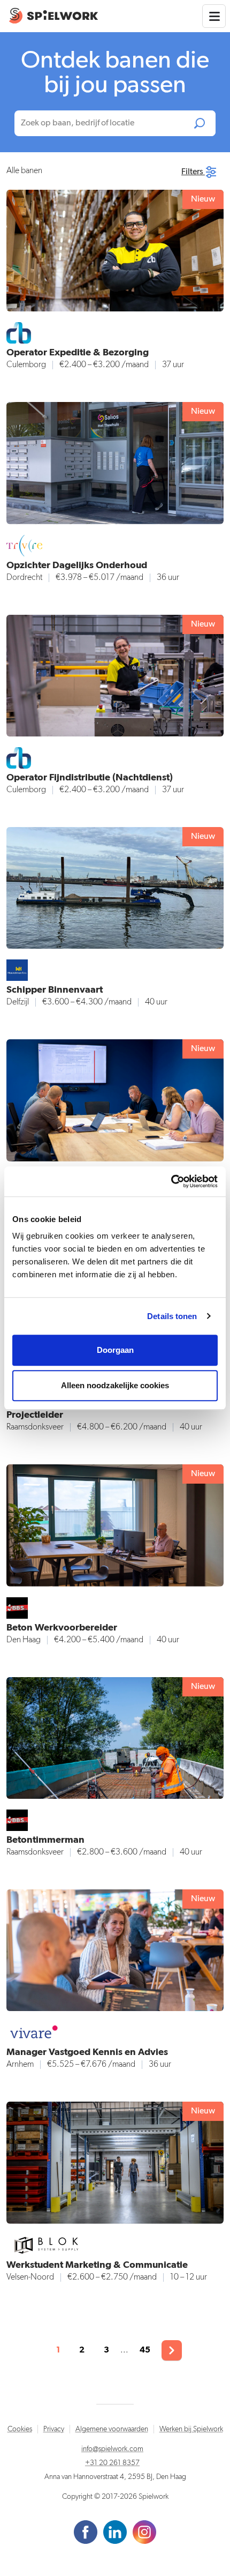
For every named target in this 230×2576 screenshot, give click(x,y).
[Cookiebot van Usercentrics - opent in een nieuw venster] (171, 1181)
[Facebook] (86, 2532)
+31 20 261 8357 (112, 2463)
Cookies (20, 2429)
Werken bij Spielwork (191, 2429)
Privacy (54, 2429)
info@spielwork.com (112, 2449)
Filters (193, 172)
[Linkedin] (116, 2532)
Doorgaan (115, 1350)
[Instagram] (144, 2532)
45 (145, 2350)
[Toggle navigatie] (214, 16)
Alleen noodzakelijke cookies (115, 1385)
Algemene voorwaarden (112, 2429)
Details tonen (172, 1316)
